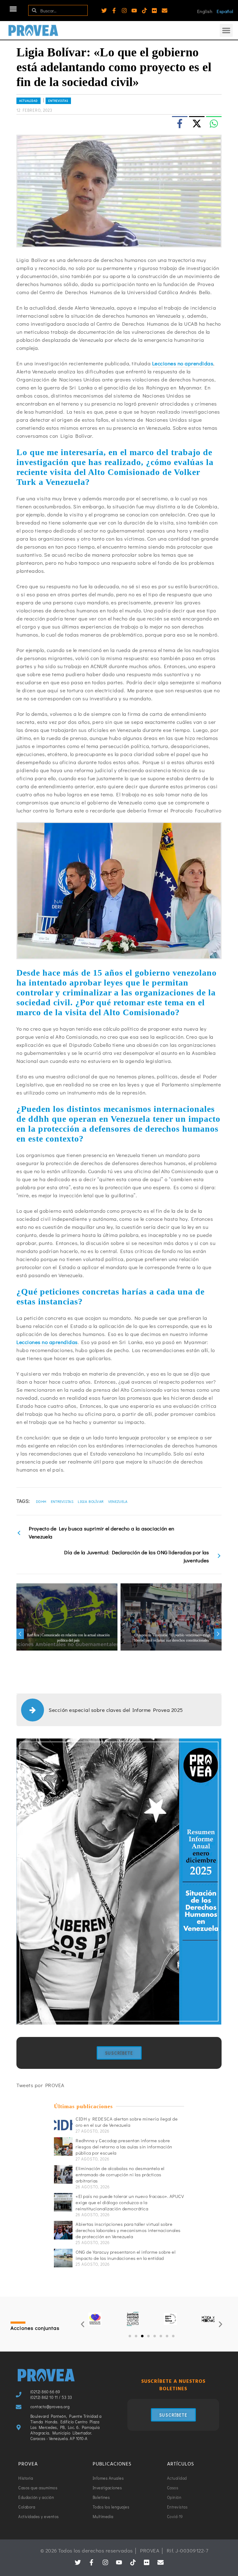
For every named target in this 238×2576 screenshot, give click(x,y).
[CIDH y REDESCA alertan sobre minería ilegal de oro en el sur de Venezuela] (63, 2125)
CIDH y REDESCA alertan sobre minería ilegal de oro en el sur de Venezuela (127, 2122)
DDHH (41, 1501)
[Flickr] (154, 11)
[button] (13, 9)
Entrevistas (58, 101)
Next (218, 1634)
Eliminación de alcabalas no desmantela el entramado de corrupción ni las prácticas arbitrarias (120, 2174)
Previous (20, 1634)
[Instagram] (124, 11)
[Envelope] (165, 11)
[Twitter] (104, 11)
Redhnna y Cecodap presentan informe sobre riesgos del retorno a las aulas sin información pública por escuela (124, 2147)
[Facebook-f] (114, 11)
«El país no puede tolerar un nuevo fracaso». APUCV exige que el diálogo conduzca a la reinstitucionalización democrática (130, 2202)
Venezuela (118, 1501)
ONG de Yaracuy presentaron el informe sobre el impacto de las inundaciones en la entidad (126, 2255)
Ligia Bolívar (91, 1501)
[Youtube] (134, 11)
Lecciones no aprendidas (183, 363)
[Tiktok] (144, 11)
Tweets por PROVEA (40, 2085)
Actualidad (29, 101)
